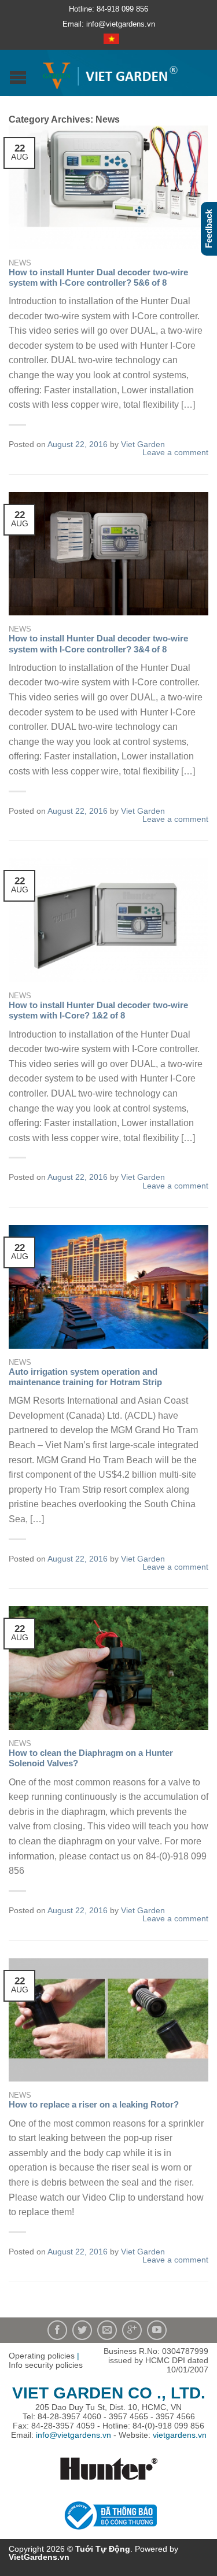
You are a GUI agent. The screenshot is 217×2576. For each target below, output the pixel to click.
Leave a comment (175, 452)
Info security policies (46, 2365)
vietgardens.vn (180, 2435)
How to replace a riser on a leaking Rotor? (94, 2104)
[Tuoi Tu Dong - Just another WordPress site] (110, 73)
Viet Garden (143, 444)
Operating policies (42, 2356)
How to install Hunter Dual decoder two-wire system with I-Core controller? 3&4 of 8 (98, 643)
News (20, 263)
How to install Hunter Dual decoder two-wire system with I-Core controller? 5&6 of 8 (98, 277)
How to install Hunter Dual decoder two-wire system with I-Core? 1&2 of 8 (98, 1010)
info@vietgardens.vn (73, 2435)
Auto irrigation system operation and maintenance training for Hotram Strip (85, 1377)
